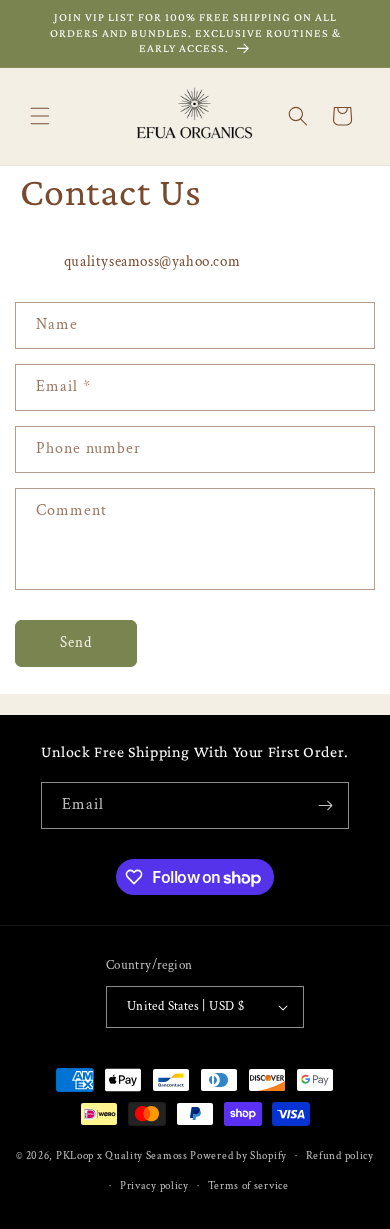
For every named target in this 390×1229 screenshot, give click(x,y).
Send (76, 642)
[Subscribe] (326, 805)
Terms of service (248, 1186)
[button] (40, 116)
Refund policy (340, 1156)
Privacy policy (154, 1186)
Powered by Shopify (238, 1156)
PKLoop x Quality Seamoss (123, 1156)
